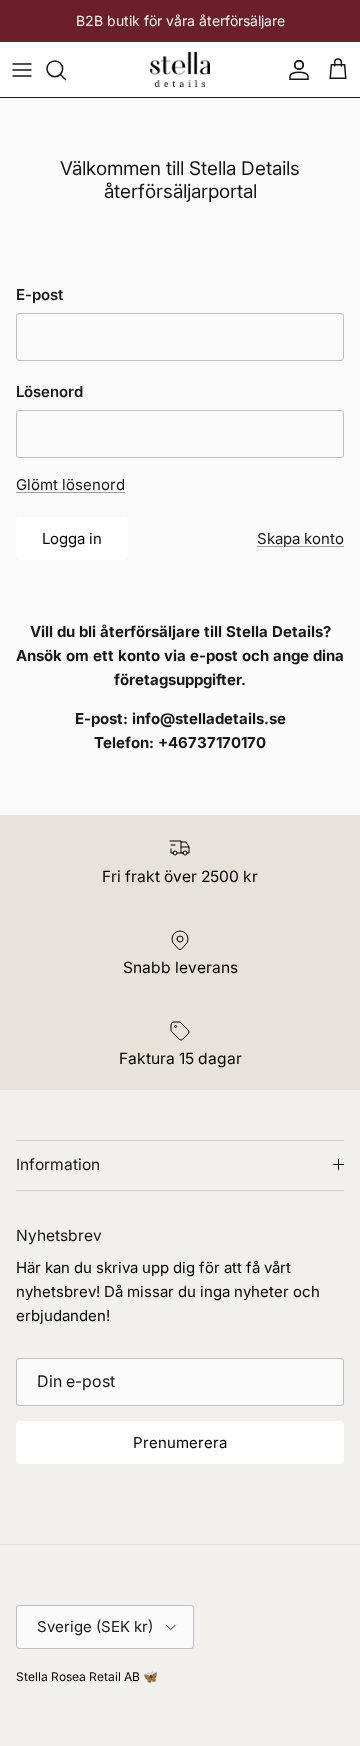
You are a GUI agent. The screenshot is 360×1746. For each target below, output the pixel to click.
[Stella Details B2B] (180, 69)
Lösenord (49, 391)
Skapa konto (300, 538)
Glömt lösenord (70, 484)
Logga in (72, 538)
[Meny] (22, 70)
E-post (39, 294)
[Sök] (66, 70)
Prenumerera (180, 1442)
